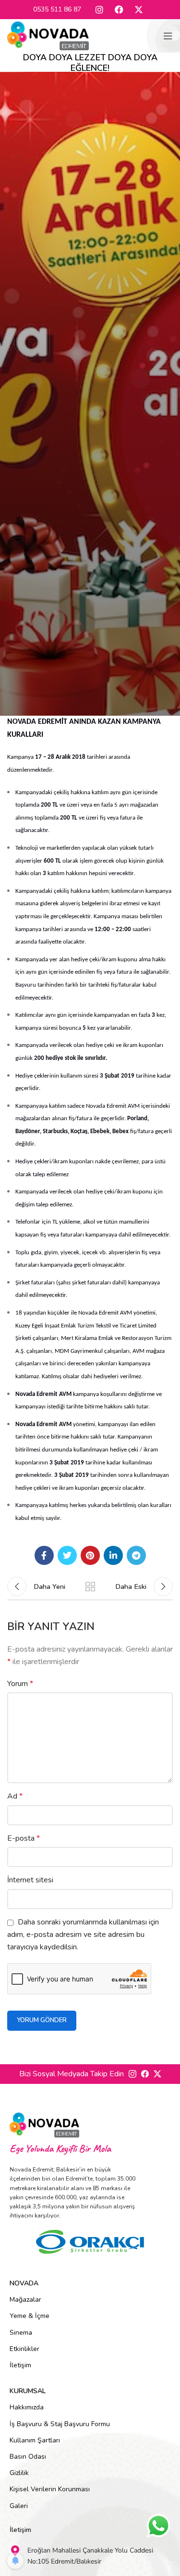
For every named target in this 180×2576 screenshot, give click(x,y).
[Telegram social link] (136, 1555)
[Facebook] (119, 10)
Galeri (19, 2506)
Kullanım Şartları (35, 2440)
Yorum (20, 1684)
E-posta (24, 1838)
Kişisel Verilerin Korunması (50, 2489)
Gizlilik (19, 2473)
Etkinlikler (24, 2349)
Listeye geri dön (90, 1586)
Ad (15, 1796)
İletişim (20, 2365)
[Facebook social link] (44, 1555)
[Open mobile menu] (168, 36)
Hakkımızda (27, 2407)
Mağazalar (25, 2300)
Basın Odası (28, 2457)
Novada (24, 2283)
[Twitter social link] (67, 1555)
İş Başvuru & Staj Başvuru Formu (60, 2424)
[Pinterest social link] (90, 1555)
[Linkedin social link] (113, 1555)
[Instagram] (99, 10)
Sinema (21, 2333)
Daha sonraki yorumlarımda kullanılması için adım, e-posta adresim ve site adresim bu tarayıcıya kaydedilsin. (83, 1935)
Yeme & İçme (30, 2316)
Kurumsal (28, 2391)
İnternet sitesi (30, 1880)
